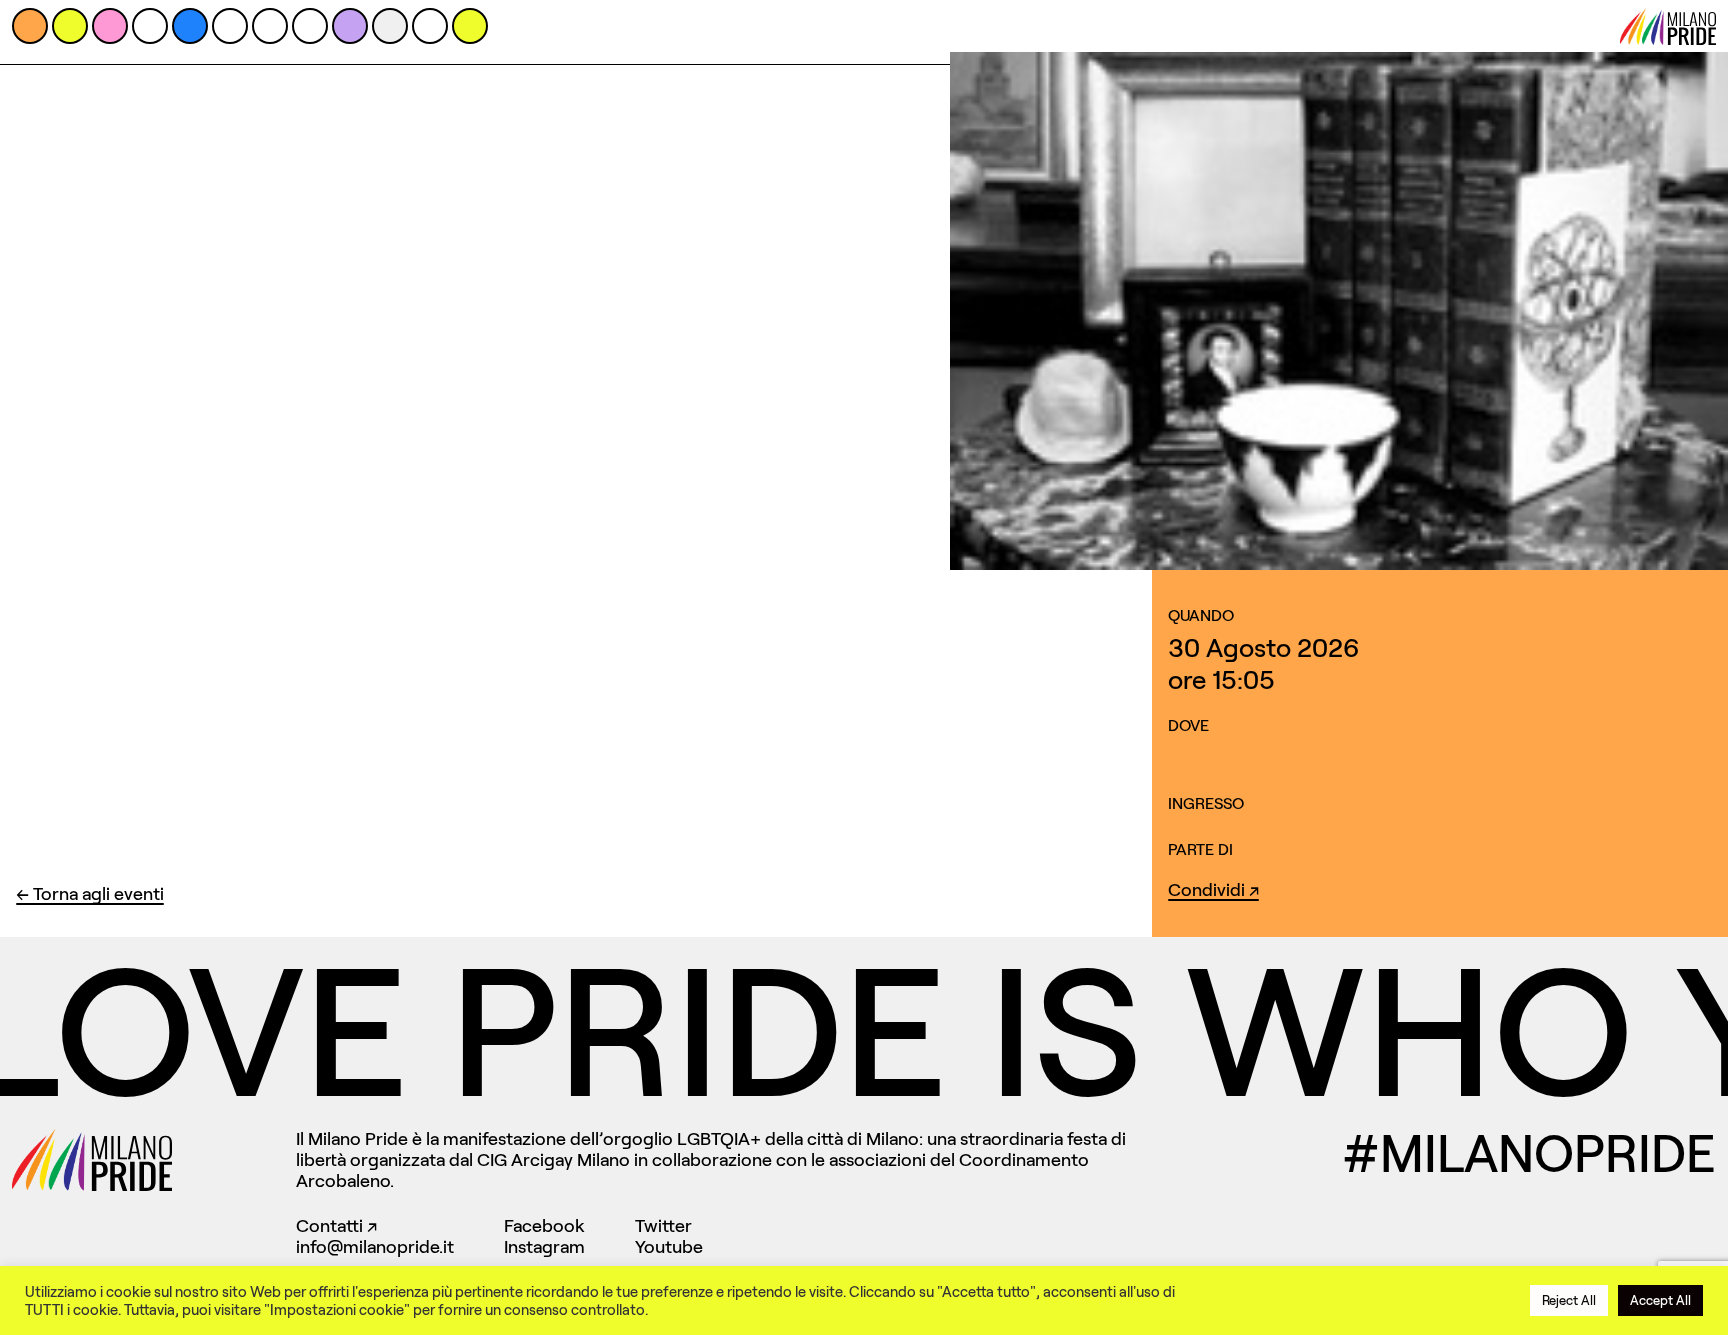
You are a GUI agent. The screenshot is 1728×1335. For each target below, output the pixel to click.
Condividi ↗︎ (1213, 890)
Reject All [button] (1569, 1300)
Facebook (544, 1226)
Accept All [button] (1660, 1300)
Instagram (544, 1247)
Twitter (663, 1226)
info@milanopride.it (375, 1247)
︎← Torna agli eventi (90, 894)
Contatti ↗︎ (336, 1226)
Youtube (669, 1247)
